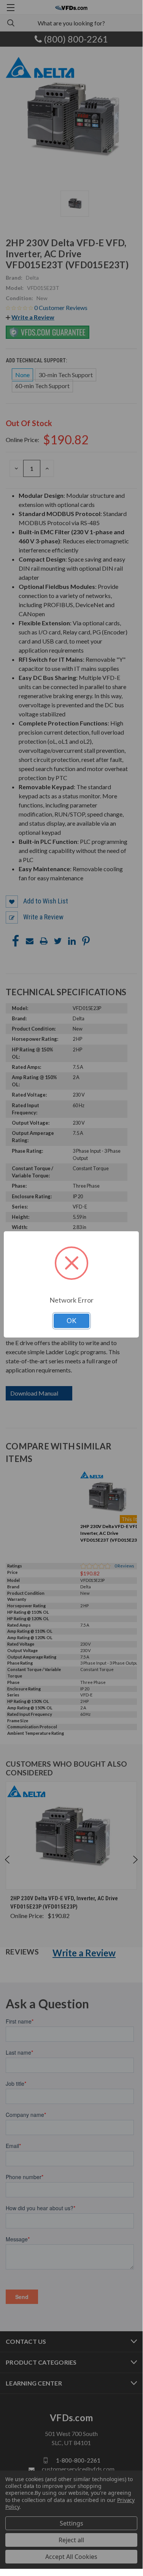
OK (71, 1321)
